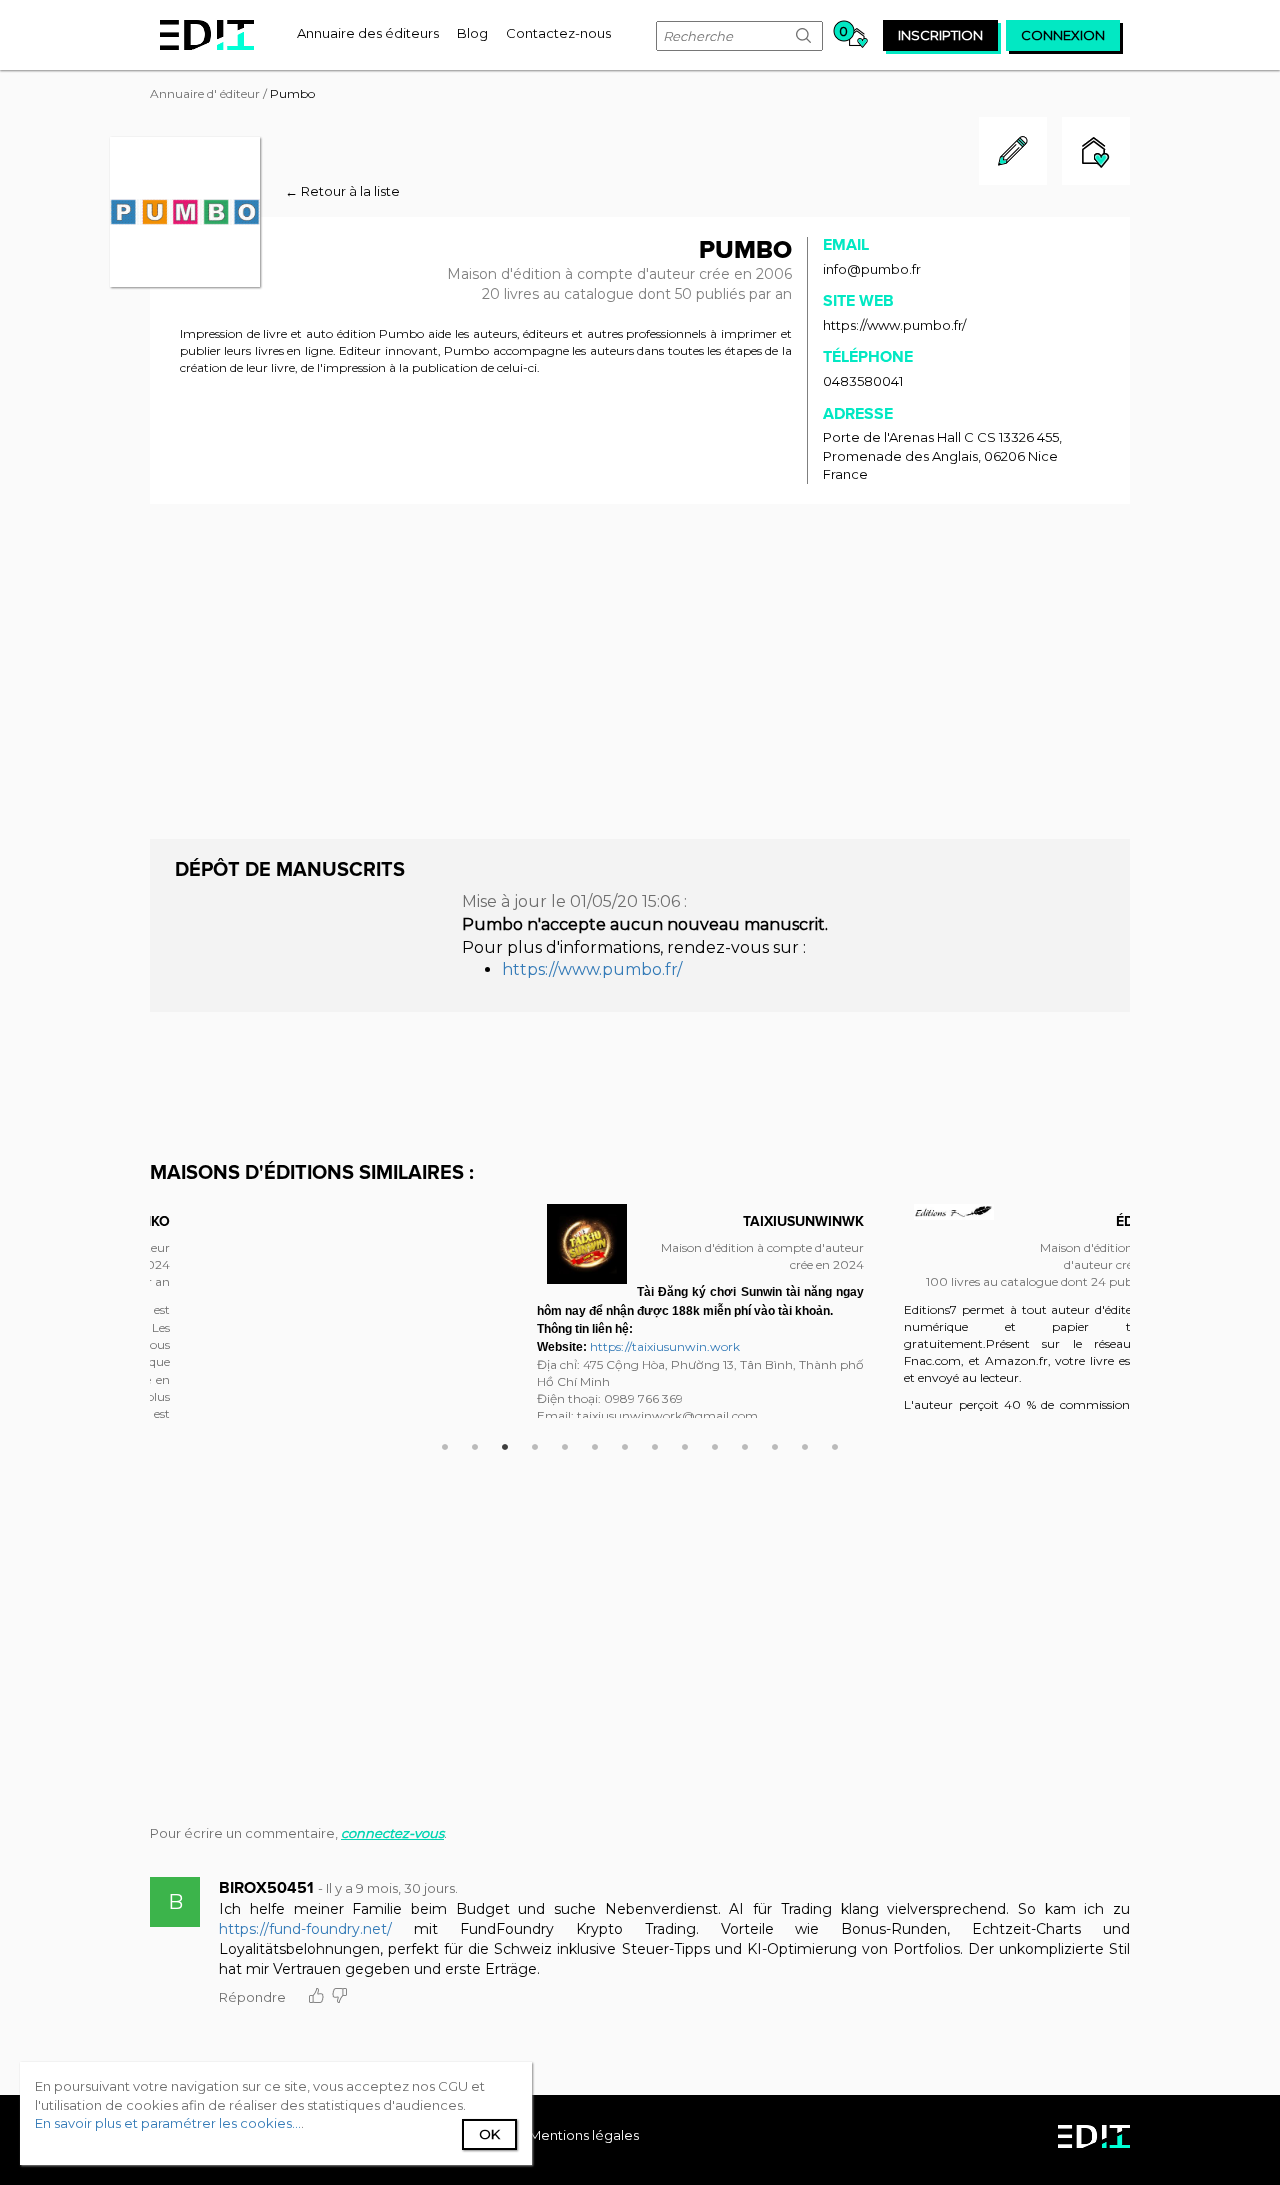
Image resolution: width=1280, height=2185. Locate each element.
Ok (489, 2134)
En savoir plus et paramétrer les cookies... (168, 2123)
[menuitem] (368, 33)
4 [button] (535, 1444)
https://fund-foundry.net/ (305, 1929)
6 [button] (595, 1444)
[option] (700, 1311)
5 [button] (565, 1444)
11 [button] (745, 1444)
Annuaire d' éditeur (205, 93)
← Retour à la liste (342, 191)
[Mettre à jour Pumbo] (1013, 180)
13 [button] (805, 1444)
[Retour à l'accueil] (207, 35)
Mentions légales (584, 2135)
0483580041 (863, 381)
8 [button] (655, 1444)
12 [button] (775, 1444)
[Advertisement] (640, 669)
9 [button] (685, 1444)
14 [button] (835, 1444)
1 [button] (445, 1444)
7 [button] (625, 1444)
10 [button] (715, 1444)
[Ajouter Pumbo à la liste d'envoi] (1096, 153)
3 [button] (505, 1444)
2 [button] (475, 1444)
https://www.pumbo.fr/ (894, 325)
